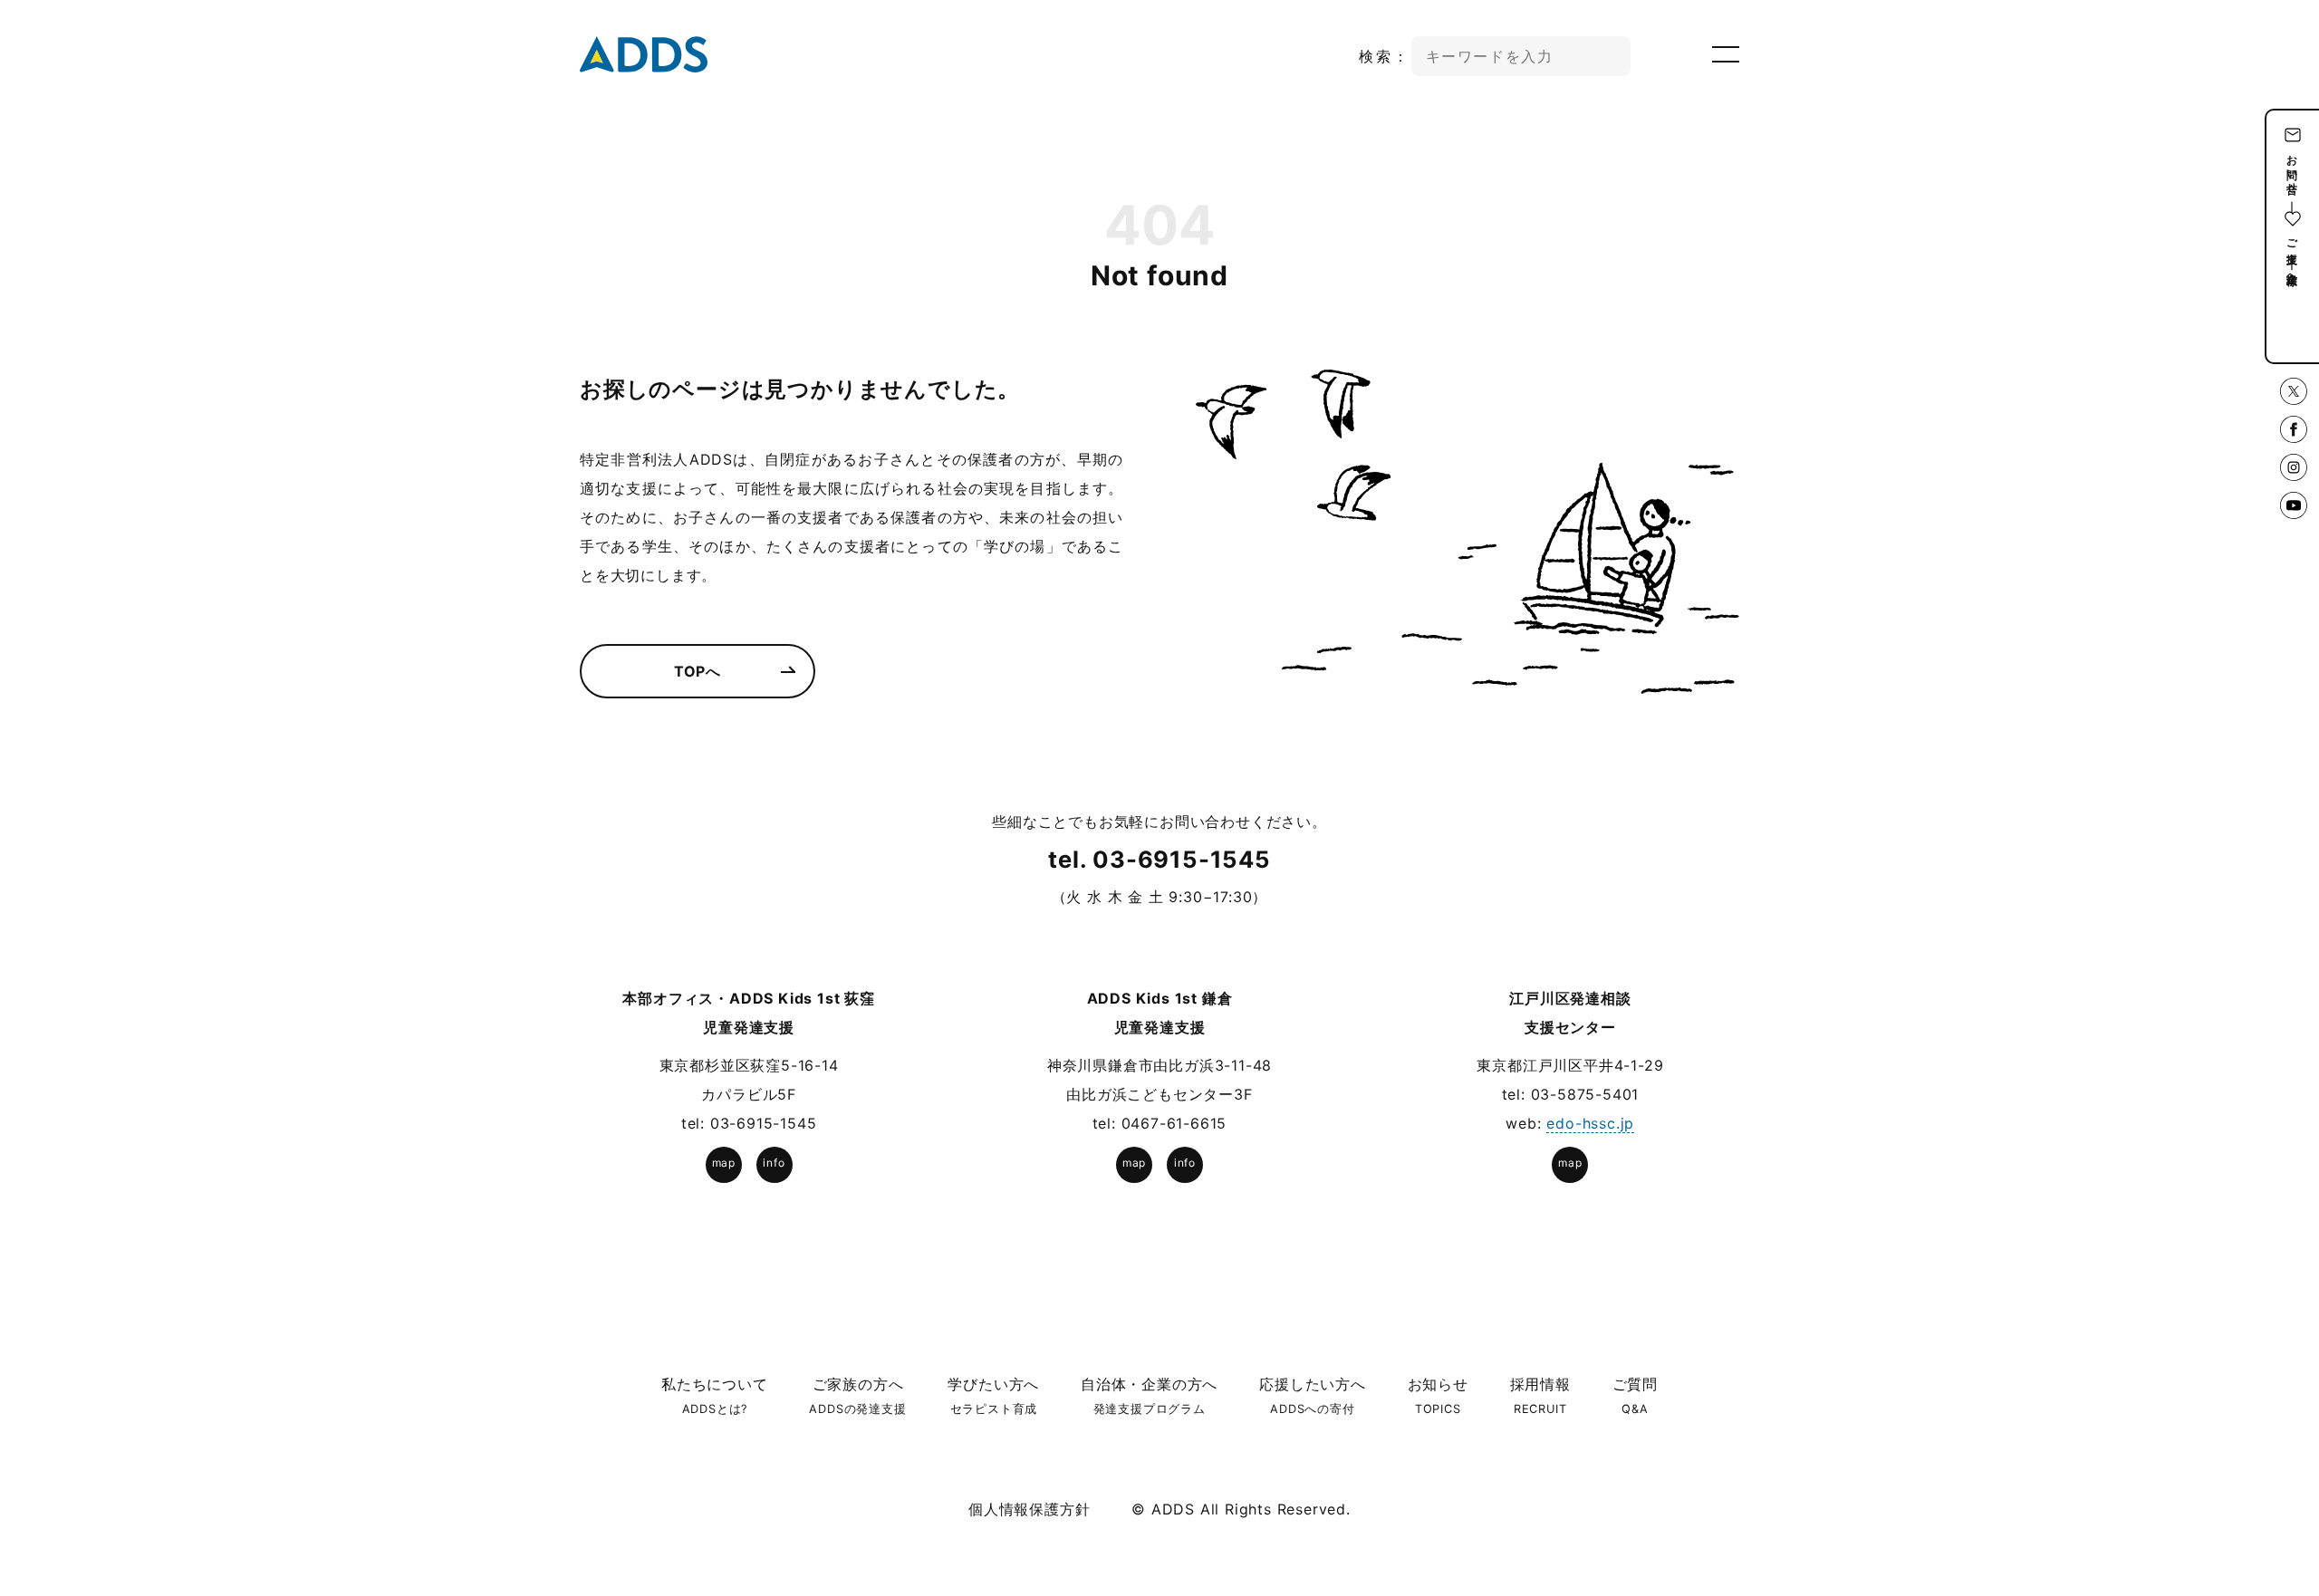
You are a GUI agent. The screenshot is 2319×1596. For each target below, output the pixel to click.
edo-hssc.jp (1590, 1123)
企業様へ (2292, 272)
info (774, 1163)
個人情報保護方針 (1029, 1509)
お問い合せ (2292, 168)
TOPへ (698, 671)
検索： (1385, 56)
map (724, 1163)
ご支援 (2292, 238)
